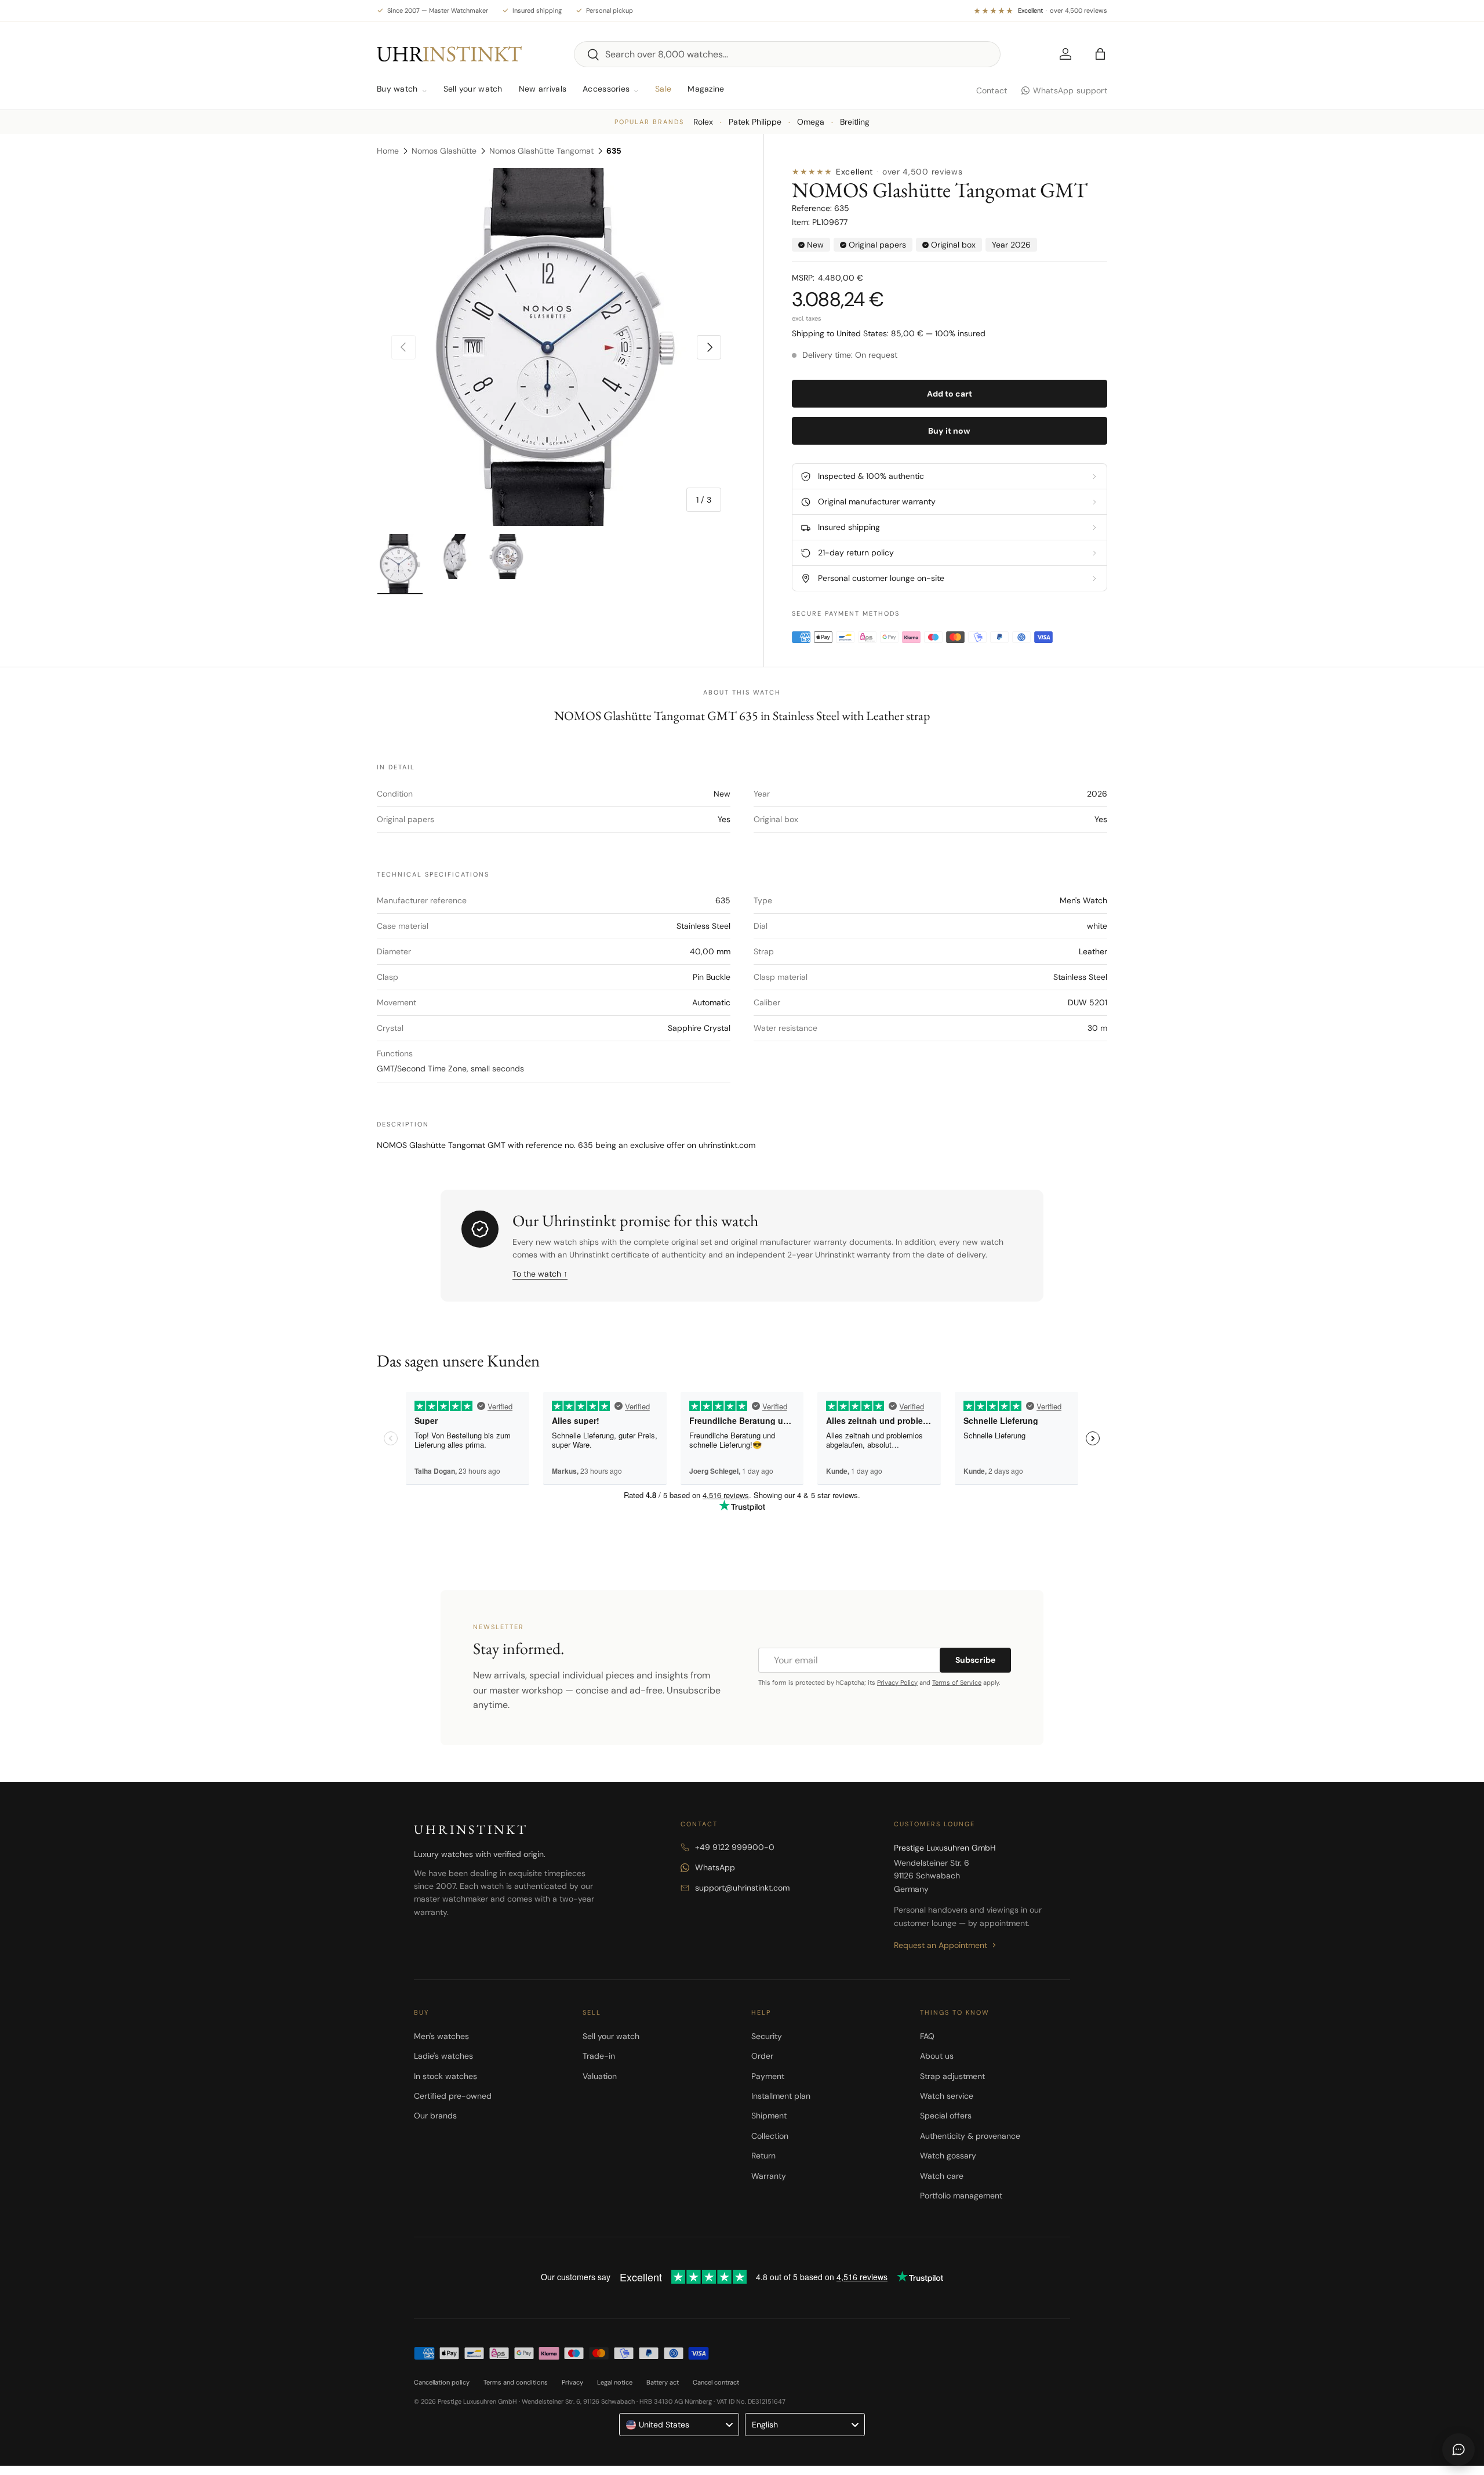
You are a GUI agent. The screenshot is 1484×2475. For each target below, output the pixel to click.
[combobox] (787, 54)
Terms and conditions (516, 2382)
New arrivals (543, 89)
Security (767, 2036)
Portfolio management (961, 2196)
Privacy (572, 2382)
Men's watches (441, 2036)
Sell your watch (473, 89)
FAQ (927, 2036)
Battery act (663, 2382)
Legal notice (615, 2382)
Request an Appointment (941, 1945)
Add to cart (950, 394)
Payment (768, 2076)
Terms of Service (957, 1682)
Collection (770, 2136)
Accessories (606, 89)
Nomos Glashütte (444, 151)
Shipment (769, 2116)
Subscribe (975, 1660)
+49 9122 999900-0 (735, 1847)
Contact (992, 90)
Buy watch (397, 89)
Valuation (600, 2076)
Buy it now (949, 431)
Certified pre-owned (453, 2096)
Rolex (703, 122)
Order (762, 2056)
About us (937, 2056)
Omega (811, 122)
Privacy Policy (897, 1682)
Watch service (947, 2096)
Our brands (435, 2116)
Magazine (706, 89)
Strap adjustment (952, 2076)
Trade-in (599, 2056)
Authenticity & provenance (970, 2136)
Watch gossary (948, 2156)
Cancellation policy (442, 2382)
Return (763, 2156)
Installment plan (781, 2096)
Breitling (855, 122)
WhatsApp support (1070, 90)
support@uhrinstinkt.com (742, 1888)
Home (388, 151)
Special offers (946, 2116)
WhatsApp (715, 1867)
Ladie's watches (443, 2056)
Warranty (769, 2176)
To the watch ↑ (540, 1274)
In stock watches (445, 2076)
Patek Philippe (755, 122)
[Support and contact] (1458, 2449)
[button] (1100, 54)
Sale (663, 89)
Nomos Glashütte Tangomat (541, 151)
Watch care (942, 2176)
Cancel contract (716, 2382)
